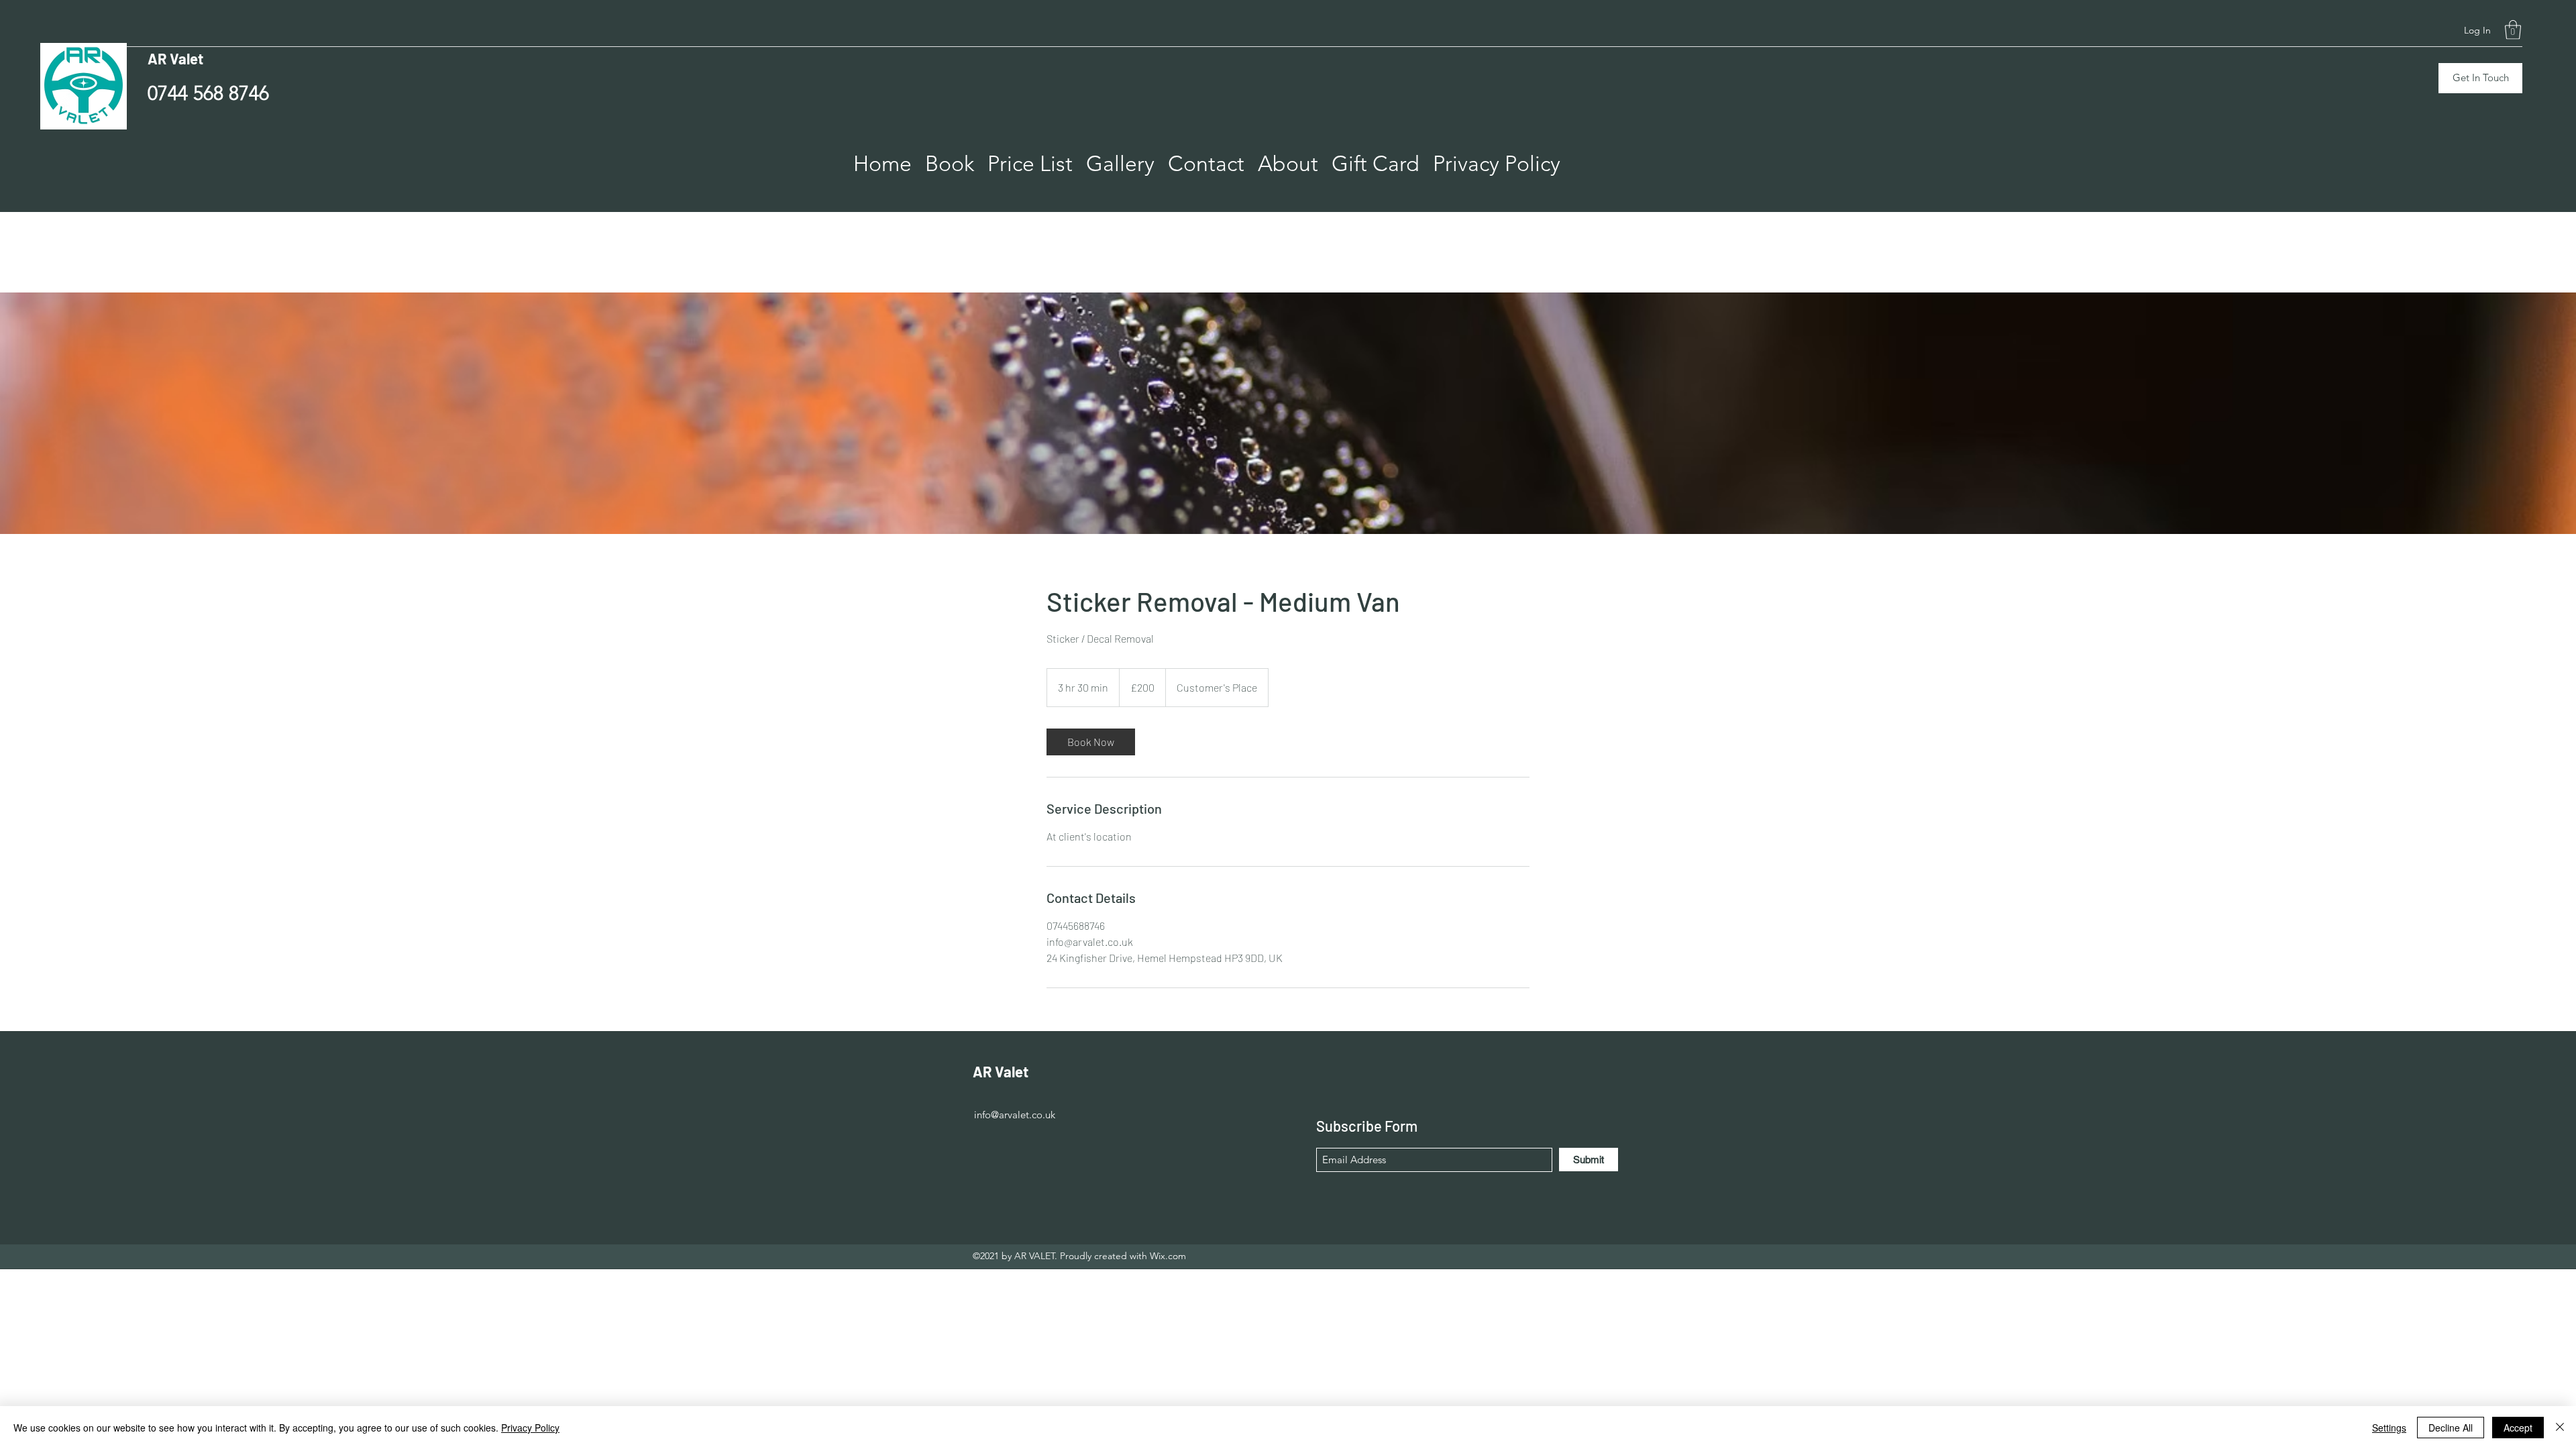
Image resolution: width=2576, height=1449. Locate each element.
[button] (2513, 30)
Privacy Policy (530, 1428)
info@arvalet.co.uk (795, 217)
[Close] (2560, 1428)
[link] (1091, 742)
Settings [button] (2389, 1428)
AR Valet (175, 58)
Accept (2518, 1428)
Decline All (2451, 1428)
